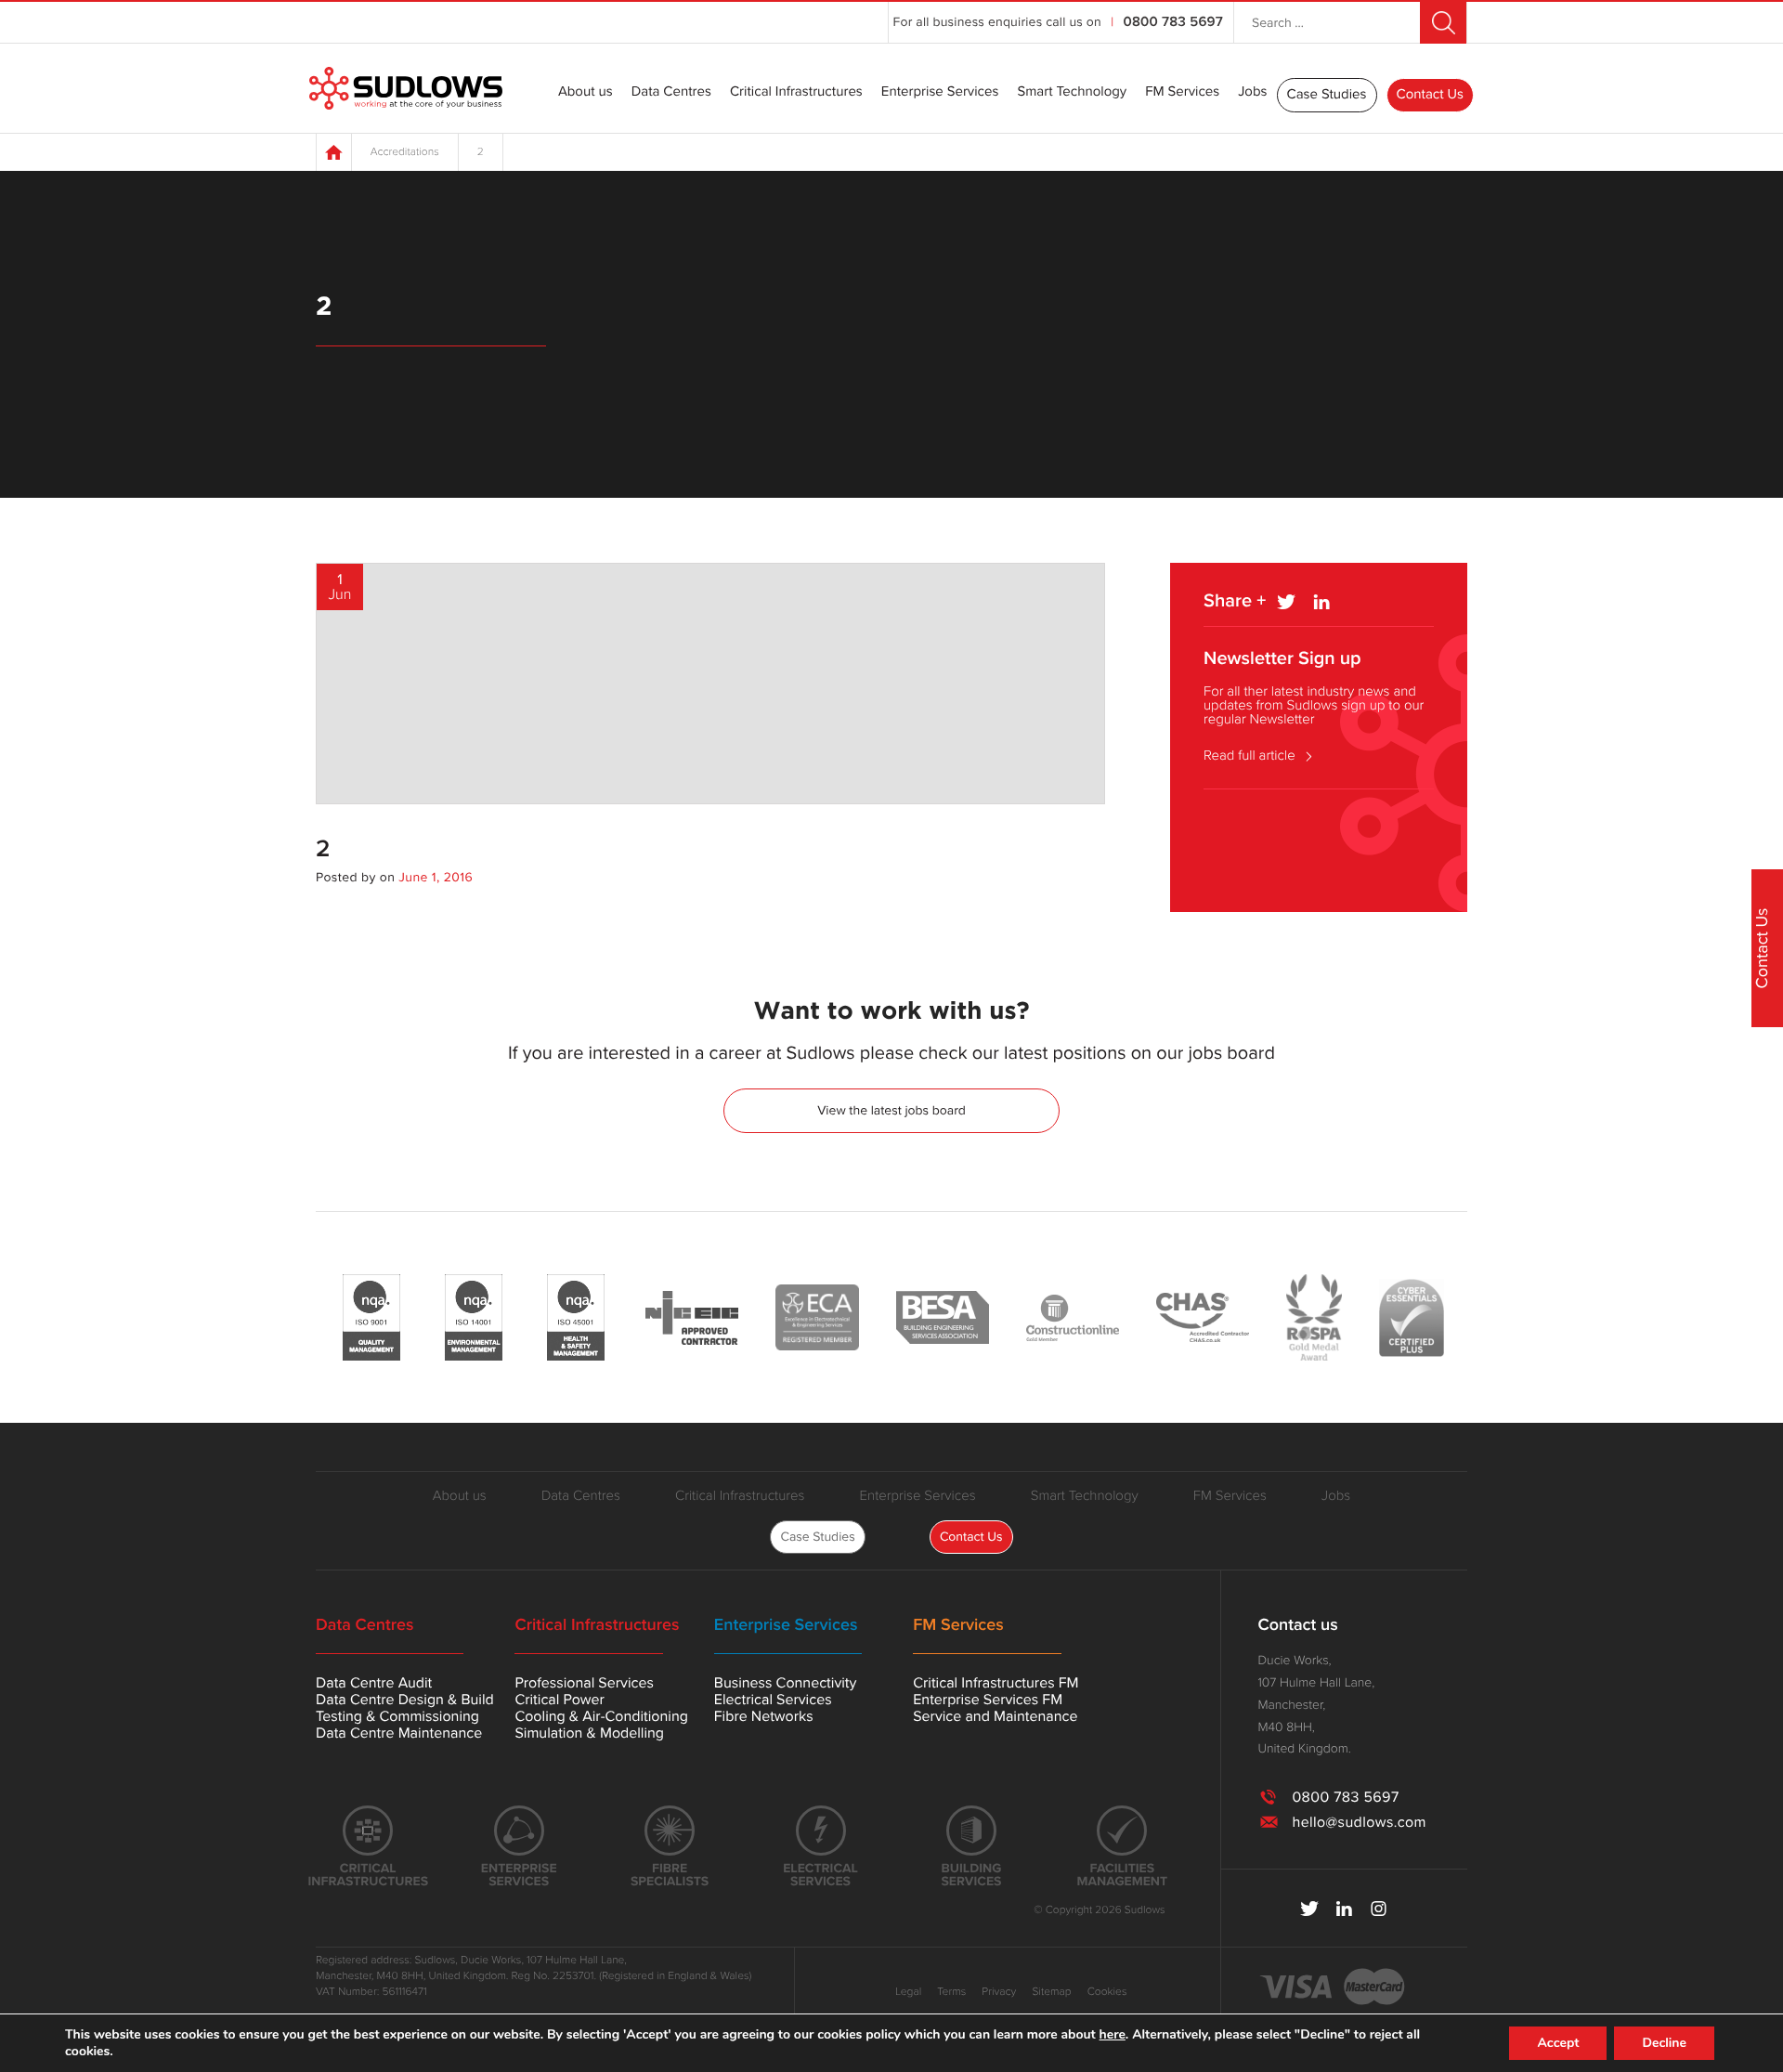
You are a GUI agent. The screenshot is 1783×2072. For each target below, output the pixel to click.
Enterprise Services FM (988, 1700)
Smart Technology (1072, 93)
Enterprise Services (940, 93)
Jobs (1252, 93)
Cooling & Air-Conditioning (601, 1716)
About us (586, 93)
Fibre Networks (764, 1716)
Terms (951, 1992)
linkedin (1344, 1909)
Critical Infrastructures (796, 93)
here (1113, 2035)
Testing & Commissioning (397, 1716)
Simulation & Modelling (589, 1733)
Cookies (1107, 1992)
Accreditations (405, 152)
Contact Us (1430, 95)
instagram (1379, 1909)
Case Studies (1327, 95)
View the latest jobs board (891, 1110)
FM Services (1182, 93)
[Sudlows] (406, 89)
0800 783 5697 (1173, 22)
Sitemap (1051, 1992)
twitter (1310, 1909)
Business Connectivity (786, 1683)
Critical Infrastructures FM (996, 1683)
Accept (1558, 2043)
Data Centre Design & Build (405, 1700)
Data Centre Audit (374, 1683)
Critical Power (559, 1700)
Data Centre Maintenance (399, 1733)
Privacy (999, 1992)
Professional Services (584, 1683)
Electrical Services (773, 1700)
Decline (1664, 2043)
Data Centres (671, 93)
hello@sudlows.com (1359, 1822)
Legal (908, 1992)
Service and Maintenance (995, 1716)
